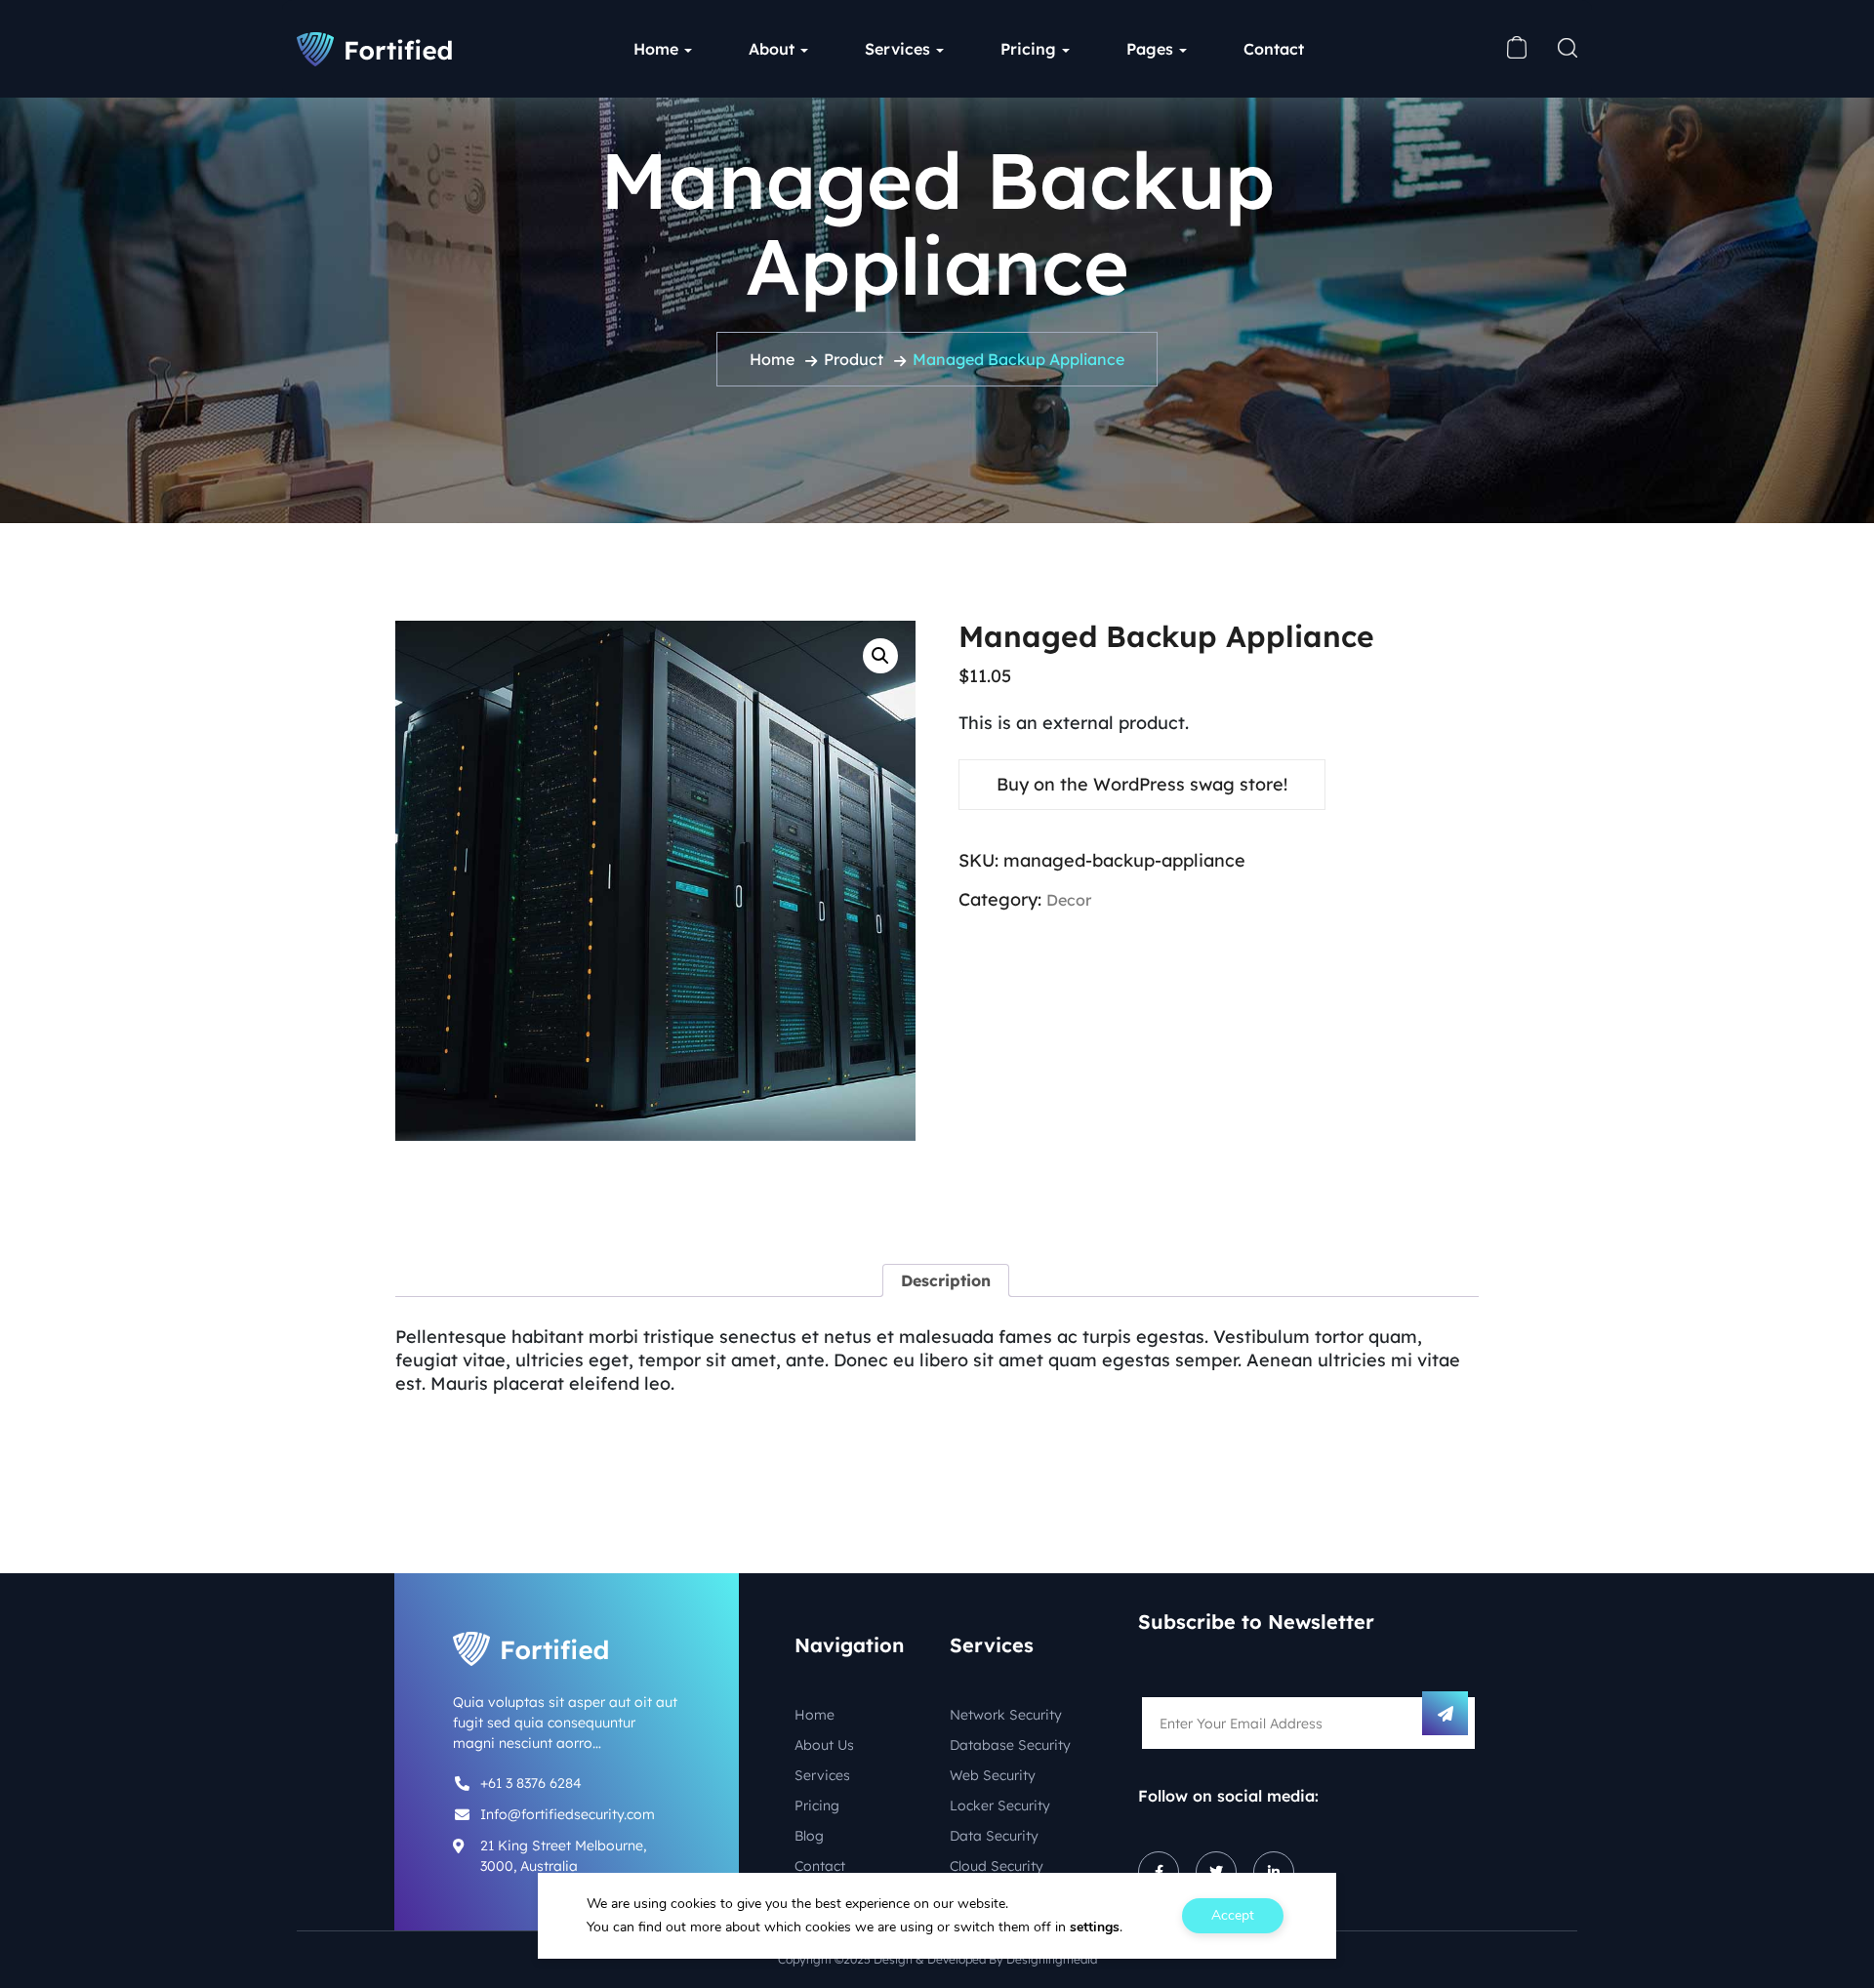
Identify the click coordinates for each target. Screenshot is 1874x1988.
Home (656, 49)
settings (1095, 1927)
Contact (1274, 49)
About (772, 49)
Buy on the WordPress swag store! (1142, 784)
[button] (880, 656)
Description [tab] (946, 1280)
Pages (1150, 49)
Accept (1233, 1915)
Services (897, 49)
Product (854, 359)
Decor (1069, 900)
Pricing (1028, 49)
